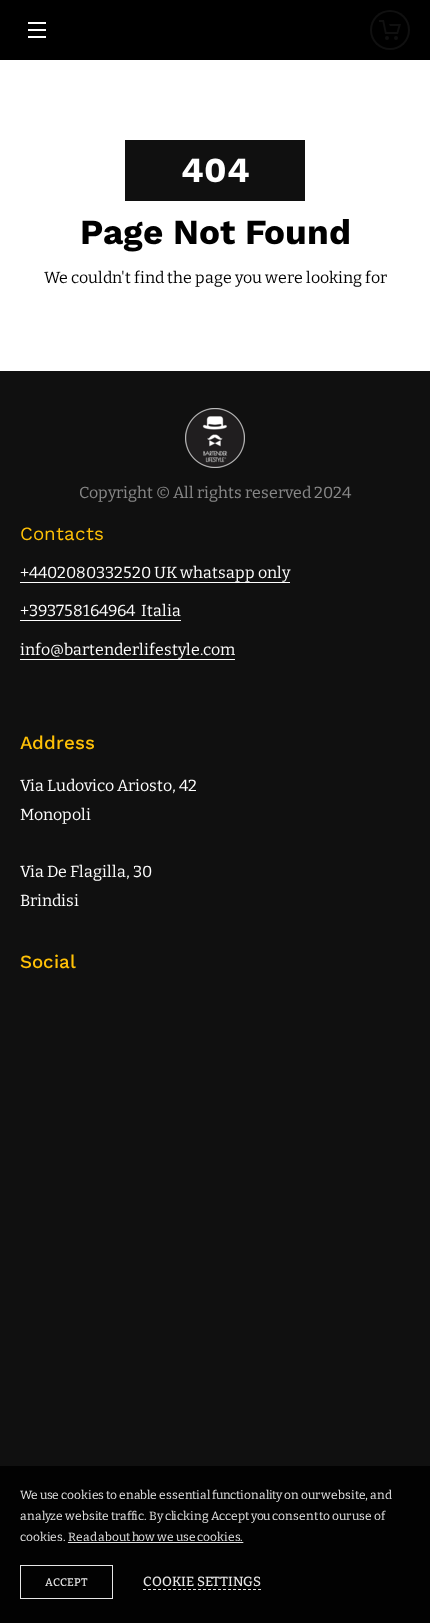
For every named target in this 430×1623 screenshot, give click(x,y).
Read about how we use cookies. (155, 1537)
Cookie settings (202, 1582)
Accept (66, 1582)
